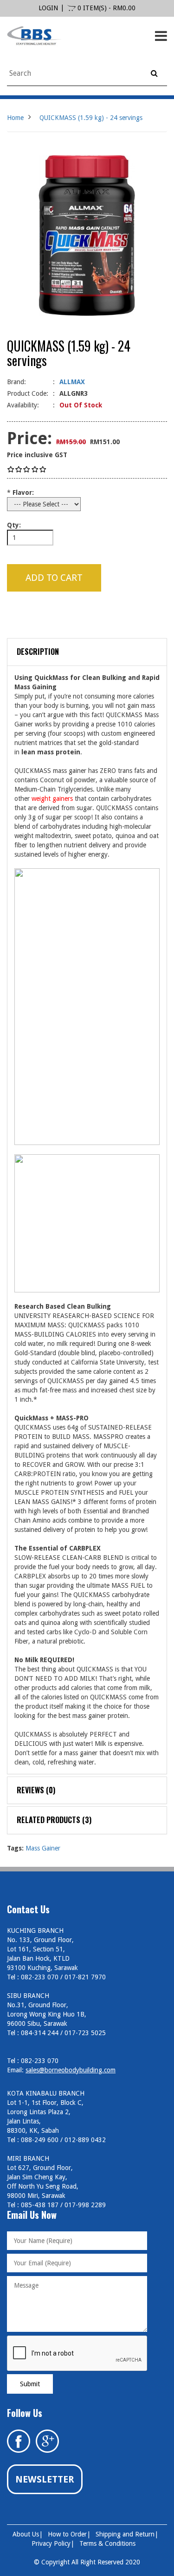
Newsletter (45, 2479)
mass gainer (81, 1753)
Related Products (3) (54, 1820)
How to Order (67, 2534)
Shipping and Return (125, 2534)
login (48, 8)
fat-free (50, 1390)
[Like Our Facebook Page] (19, 2441)
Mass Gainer (43, 1848)
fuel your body (70, 1567)
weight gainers (52, 799)
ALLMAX (72, 382)
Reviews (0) (36, 1790)
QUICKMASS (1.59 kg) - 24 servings (91, 118)
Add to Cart (54, 578)
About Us (26, 2534)
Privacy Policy (51, 2543)
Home (15, 118)
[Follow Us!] (47, 2441)
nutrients (54, 1483)
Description (38, 652)
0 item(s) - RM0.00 (106, 8)
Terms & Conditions (107, 2543)
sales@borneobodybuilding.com (71, 2070)
